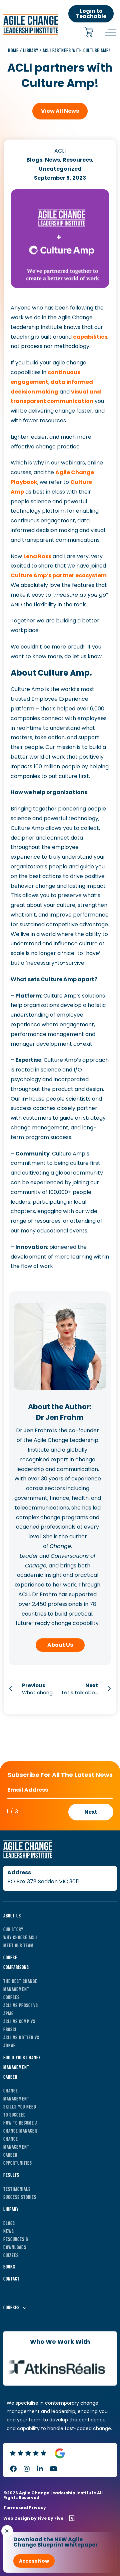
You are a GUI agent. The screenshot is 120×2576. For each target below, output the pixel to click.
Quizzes (11, 2256)
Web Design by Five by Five (33, 2518)
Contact (11, 2279)
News (9, 2231)
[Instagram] (27, 2469)
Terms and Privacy (25, 2508)
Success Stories (20, 2197)
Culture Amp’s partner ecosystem (59, 575)
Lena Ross (37, 556)
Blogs (9, 2223)
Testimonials (17, 2189)
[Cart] (89, 33)
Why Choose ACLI (20, 1938)
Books (9, 2267)
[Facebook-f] (13, 2469)
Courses (11, 2308)
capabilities (90, 337)
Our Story (13, 1930)
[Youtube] (53, 2469)
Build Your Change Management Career (22, 2068)
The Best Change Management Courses (20, 1990)
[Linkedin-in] (40, 2469)
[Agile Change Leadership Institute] (31, 33)
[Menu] (110, 32)
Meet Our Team (18, 1946)
